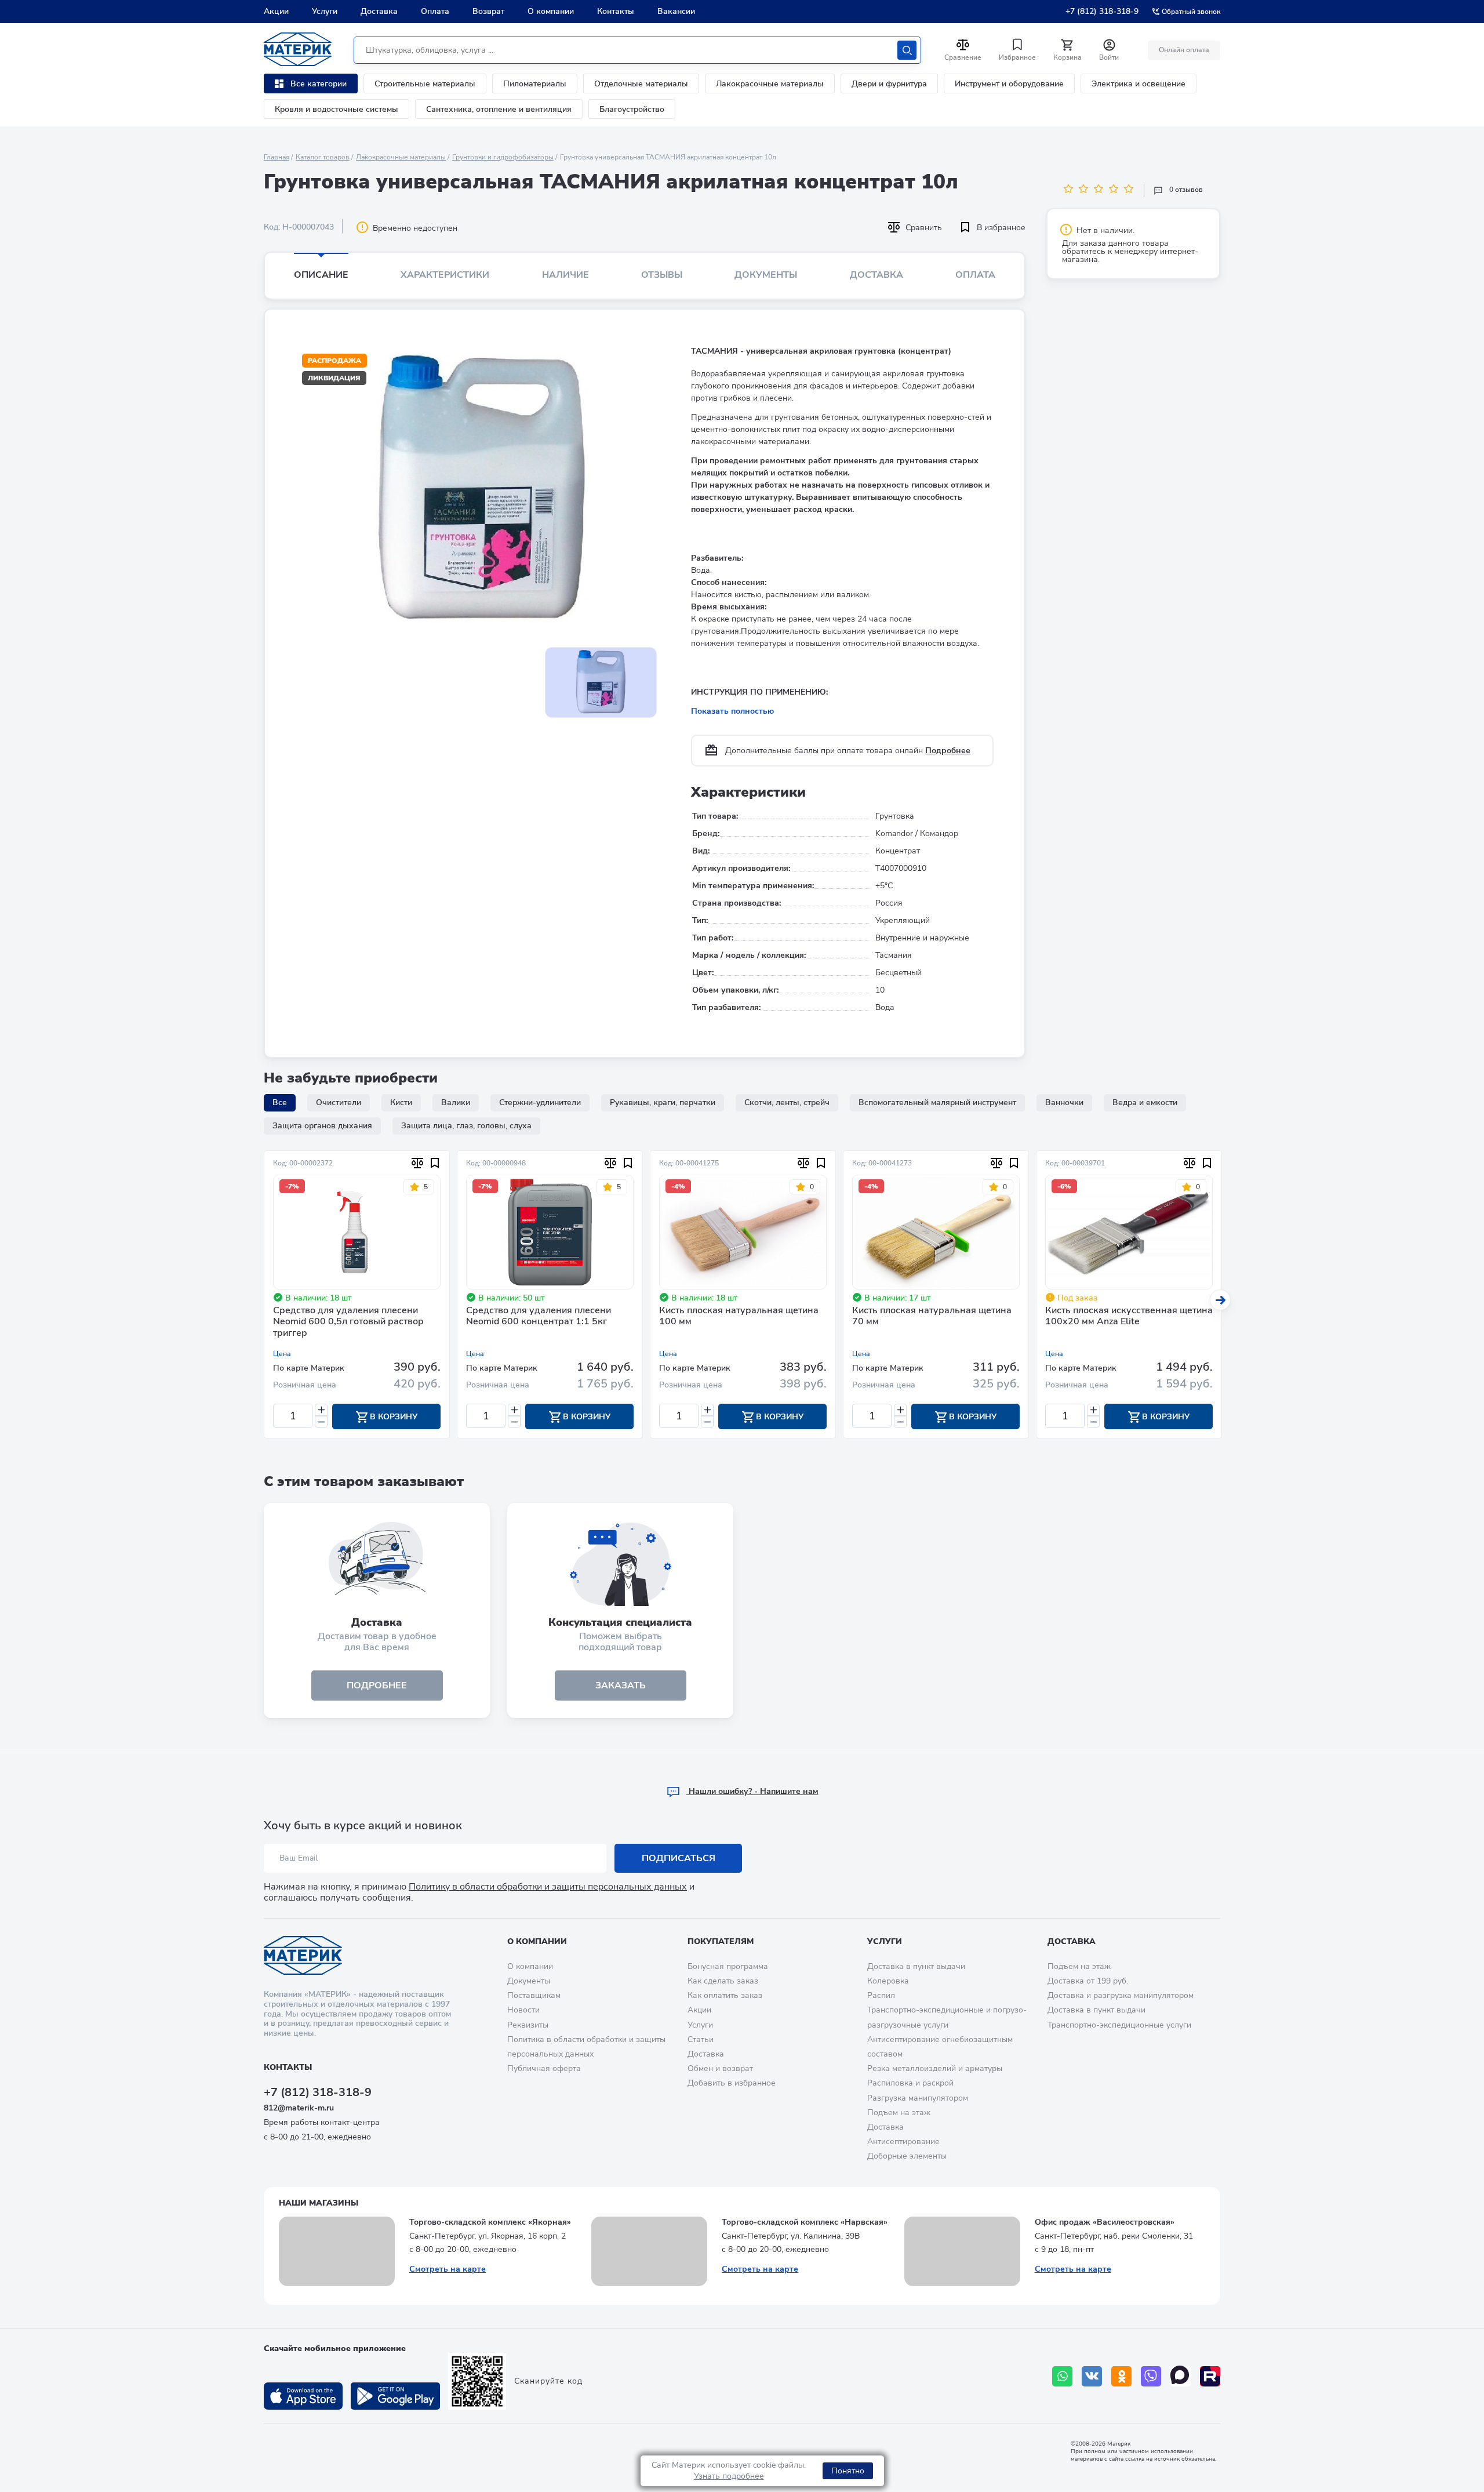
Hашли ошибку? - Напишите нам (752, 1791)
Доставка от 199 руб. (1088, 1981)
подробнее (377, 1685)
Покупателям (721, 1941)
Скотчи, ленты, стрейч (787, 1102)
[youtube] (1210, 2376)
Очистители (339, 1102)
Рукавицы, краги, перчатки (663, 1102)
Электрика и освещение (1139, 84)
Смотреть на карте (448, 2269)
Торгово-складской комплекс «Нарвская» (805, 2222)
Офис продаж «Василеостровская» (1105, 2222)
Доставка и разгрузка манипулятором (1121, 1995)
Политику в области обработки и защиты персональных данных (548, 1887)
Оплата (435, 11)
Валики (456, 1102)
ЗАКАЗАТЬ (621, 1685)
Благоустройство (632, 109)
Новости (523, 2010)
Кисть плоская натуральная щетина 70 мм (932, 1316)
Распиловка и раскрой (910, 2083)
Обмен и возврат (720, 2068)
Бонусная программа (728, 1966)
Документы (766, 275)
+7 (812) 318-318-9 (1102, 11)
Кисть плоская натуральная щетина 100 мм (739, 1316)
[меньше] (321, 1422)
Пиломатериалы (535, 84)
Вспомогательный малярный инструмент (937, 1102)
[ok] (1121, 2376)
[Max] (1181, 2376)
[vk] (1092, 2376)
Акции (276, 11)
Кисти (401, 1102)
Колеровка (888, 1981)
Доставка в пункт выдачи (916, 1966)
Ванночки (1064, 1102)
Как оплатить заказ (725, 1995)
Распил (881, 1995)
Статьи (701, 2039)
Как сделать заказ (723, 1981)
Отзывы (662, 275)
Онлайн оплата (1184, 50)
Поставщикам (534, 1995)
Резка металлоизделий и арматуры (935, 2068)
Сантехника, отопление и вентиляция (499, 109)
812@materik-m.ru (299, 2108)
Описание (321, 275)
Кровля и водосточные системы (337, 109)
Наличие (565, 275)
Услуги (325, 11)
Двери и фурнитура (889, 84)
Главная (277, 157)
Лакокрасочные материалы (770, 84)
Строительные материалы (425, 84)
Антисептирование (903, 2142)
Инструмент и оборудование (1009, 84)
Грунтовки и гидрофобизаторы (503, 157)
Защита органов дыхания (322, 1126)
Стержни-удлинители (540, 1102)
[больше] (321, 1410)
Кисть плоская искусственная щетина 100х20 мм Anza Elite (1129, 1316)
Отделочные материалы (641, 84)
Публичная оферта (544, 2068)
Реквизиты (528, 2025)
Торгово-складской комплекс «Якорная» (490, 2222)
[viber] (1151, 2376)
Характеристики (445, 275)
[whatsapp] (1062, 2376)
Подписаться (679, 1858)
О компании (551, 11)
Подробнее (948, 751)
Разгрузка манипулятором (918, 2098)
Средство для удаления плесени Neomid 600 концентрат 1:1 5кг (539, 1316)
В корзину (392, 1417)
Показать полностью (732, 711)
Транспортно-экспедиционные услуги (1119, 2025)
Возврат (488, 11)
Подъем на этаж (899, 2113)
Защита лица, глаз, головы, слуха (466, 1126)
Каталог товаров (323, 157)
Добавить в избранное (732, 2083)
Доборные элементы (907, 2156)
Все (280, 1102)
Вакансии (676, 11)
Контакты (616, 11)
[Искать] (907, 50)
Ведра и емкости (1145, 1102)
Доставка (379, 11)
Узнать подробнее (729, 2476)
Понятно (848, 2471)
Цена (282, 1354)
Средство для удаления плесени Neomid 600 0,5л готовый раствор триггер (348, 1322)
